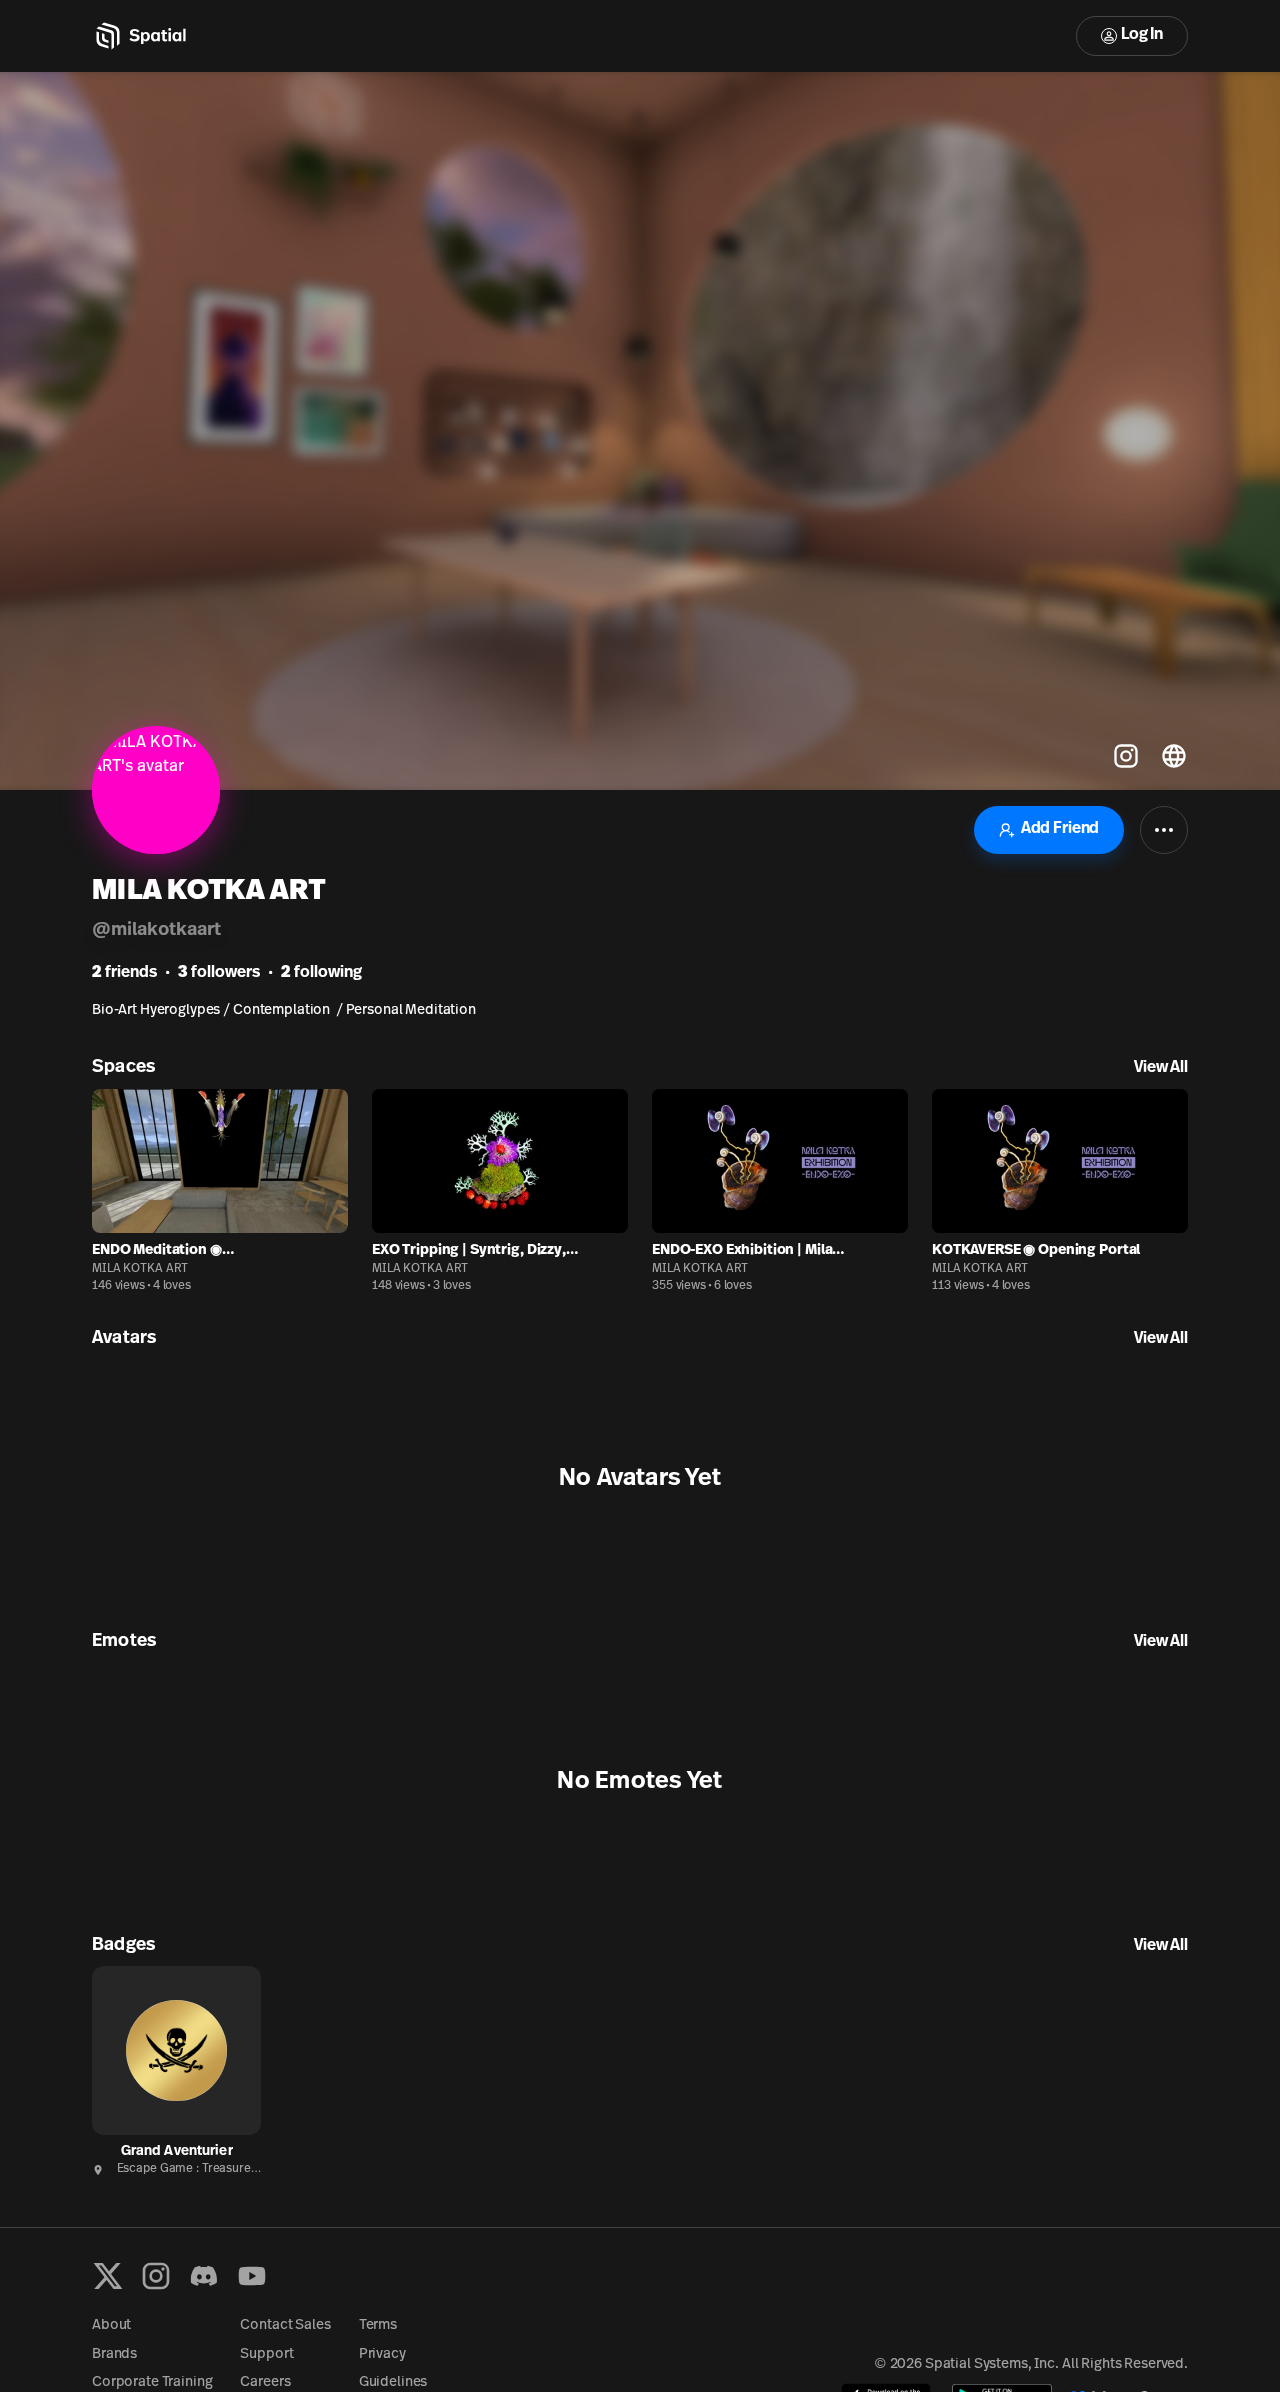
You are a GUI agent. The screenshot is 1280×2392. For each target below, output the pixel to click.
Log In (1142, 35)
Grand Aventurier (177, 2151)
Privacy (382, 2354)
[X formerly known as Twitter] (108, 2276)
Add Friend (1060, 829)
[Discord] (204, 2276)
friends (124, 973)
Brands (114, 2354)
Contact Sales (285, 2325)
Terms (378, 2325)
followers (219, 973)
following (321, 973)
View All (1161, 1068)
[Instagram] (156, 2276)
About (111, 2325)
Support (266, 2354)
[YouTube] (252, 2276)
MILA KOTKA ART (140, 1269)
